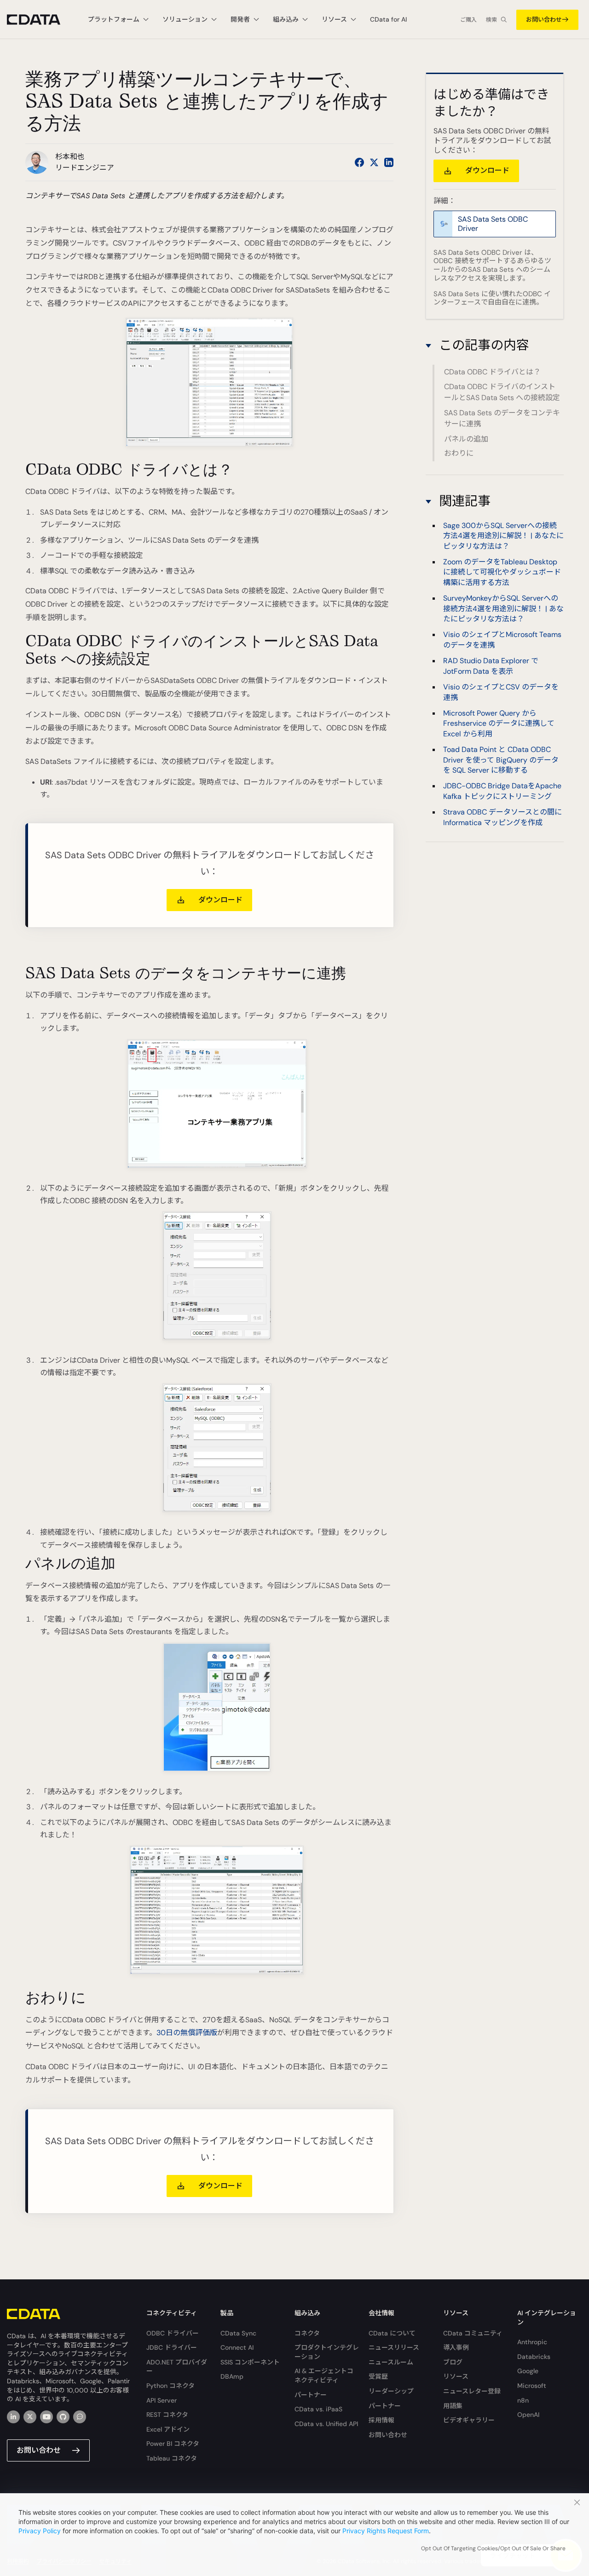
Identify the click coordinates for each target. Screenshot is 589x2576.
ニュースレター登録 (472, 2391)
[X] (30, 2417)
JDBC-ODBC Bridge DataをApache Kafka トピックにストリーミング (502, 791)
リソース (456, 2376)
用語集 (453, 2406)
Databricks (534, 2357)
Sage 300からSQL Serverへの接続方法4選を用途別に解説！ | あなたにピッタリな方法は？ (503, 536)
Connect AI (237, 2347)
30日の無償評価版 (187, 2033)
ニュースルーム (391, 2362)
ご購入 (468, 20)
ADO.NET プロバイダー (177, 2367)
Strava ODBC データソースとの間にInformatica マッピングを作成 (502, 818)
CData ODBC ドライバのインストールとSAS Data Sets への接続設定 (502, 392)
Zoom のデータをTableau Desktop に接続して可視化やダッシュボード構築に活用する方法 (502, 572)
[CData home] (40, 20)
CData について (392, 2333)
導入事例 (456, 2347)
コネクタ (307, 2333)
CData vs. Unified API (326, 2424)
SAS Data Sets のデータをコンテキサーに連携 (502, 418)
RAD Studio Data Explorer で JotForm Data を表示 (491, 666)
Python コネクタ (170, 2386)
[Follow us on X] (374, 162)
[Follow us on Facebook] (359, 162)
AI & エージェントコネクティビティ (324, 2375)
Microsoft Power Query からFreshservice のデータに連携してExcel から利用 (499, 723)
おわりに (459, 453)
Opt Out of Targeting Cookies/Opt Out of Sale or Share (493, 2548)
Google (528, 2371)
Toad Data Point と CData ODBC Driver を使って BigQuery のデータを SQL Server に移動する (501, 760)
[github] (63, 2417)
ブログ (453, 2362)
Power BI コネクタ (173, 2444)
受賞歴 (378, 2376)
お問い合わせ (544, 20)
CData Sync (238, 2333)
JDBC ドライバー (172, 2347)
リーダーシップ (391, 2391)
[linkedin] (13, 2417)
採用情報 (381, 2420)
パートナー (311, 2395)
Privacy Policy (40, 2531)
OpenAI (528, 2415)
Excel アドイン (168, 2429)
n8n (523, 2400)
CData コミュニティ (473, 2333)
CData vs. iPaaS (318, 2409)
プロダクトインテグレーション (327, 2352)
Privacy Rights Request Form (386, 2531)
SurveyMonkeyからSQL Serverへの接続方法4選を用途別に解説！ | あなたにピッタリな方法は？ (503, 609)
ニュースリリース (394, 2347)
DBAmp (232, 2376)
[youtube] (46, 2417)
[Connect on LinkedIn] (389, 162)
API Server (162, 2400)
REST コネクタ (167, 2415)
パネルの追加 (466, 439)
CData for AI (388, 19)
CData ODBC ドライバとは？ (492, 372)
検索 (491, 20)
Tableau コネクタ (172, 2458)
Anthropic (532, 2342)
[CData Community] (80, 2417)
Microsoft (532, 2386)
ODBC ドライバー (173, 2333)
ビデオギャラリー (469, 2420)
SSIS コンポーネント (250, 2362)
